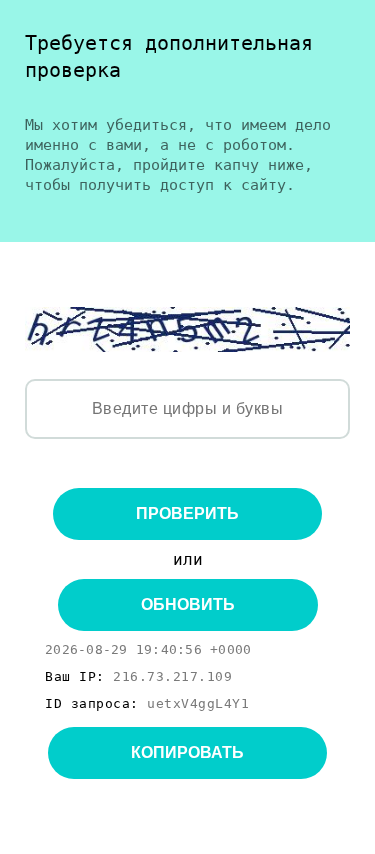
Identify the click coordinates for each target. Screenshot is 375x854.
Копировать (187, 752)
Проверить (187, 513)
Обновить (188, 604)
